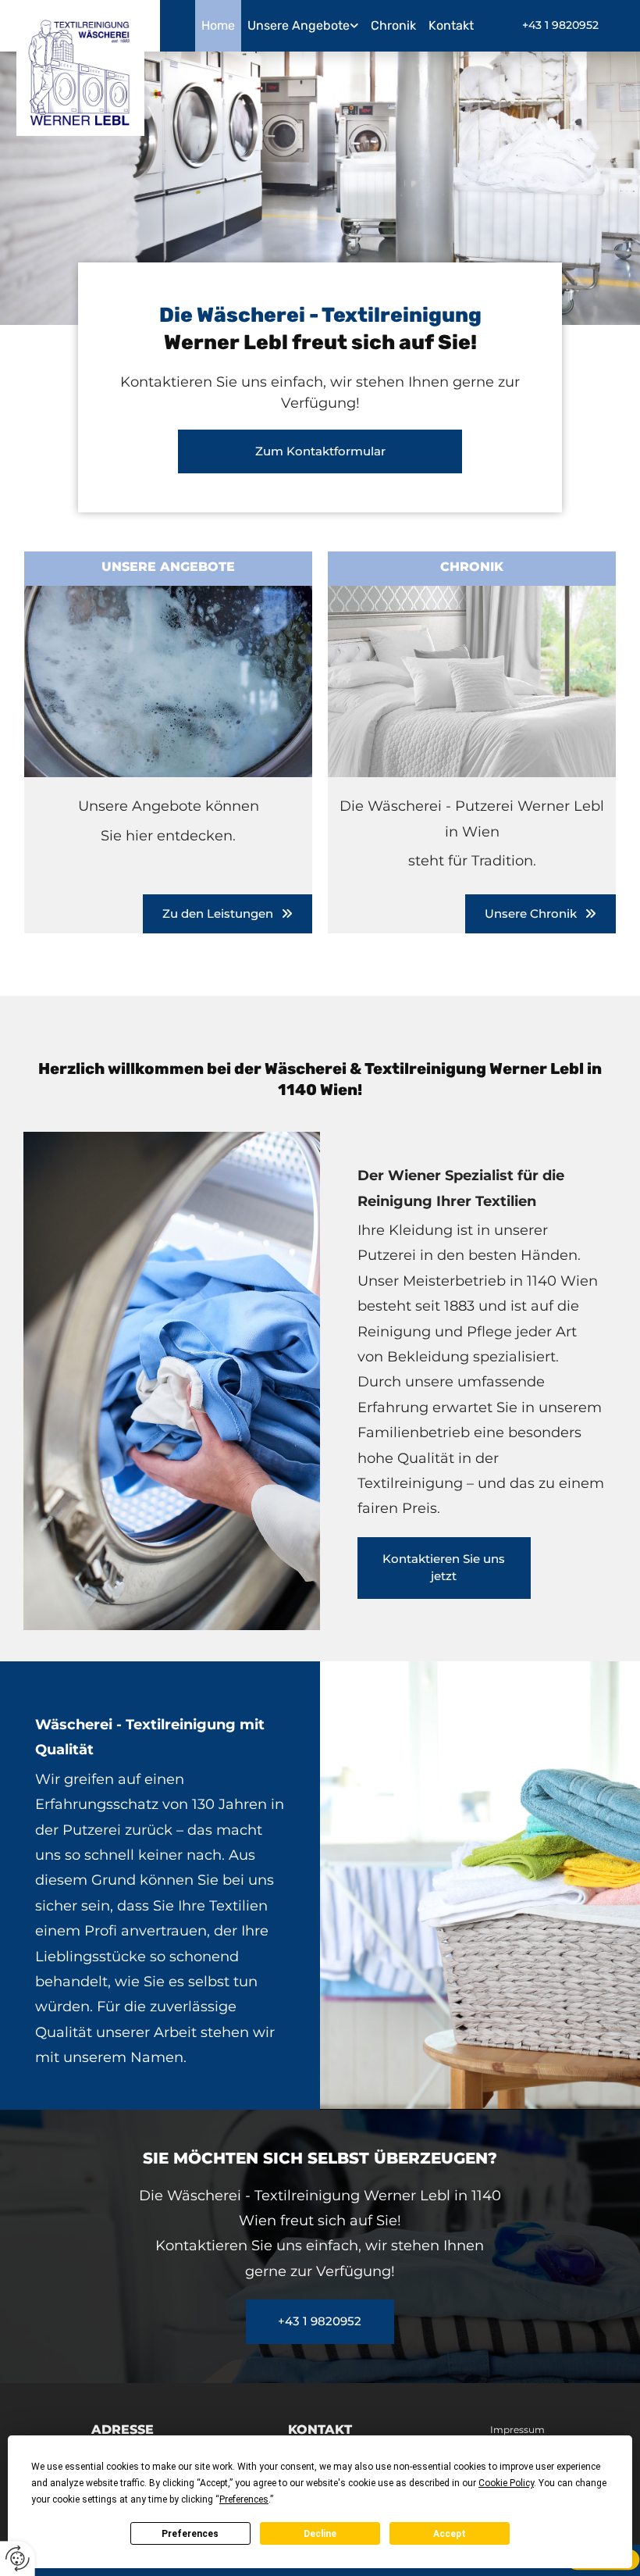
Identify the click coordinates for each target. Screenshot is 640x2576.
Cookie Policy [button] (506, 2483)
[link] (303, 26)
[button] (560, 25)
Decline (320, 2534)
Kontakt (451, 25)
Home (218, 25)
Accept (450, 2534)
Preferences (190, 2534)
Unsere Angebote (299, 25)
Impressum (517, 2430)
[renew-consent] (18, 2558)
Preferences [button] (244, 2499)
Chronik (393, 25)
